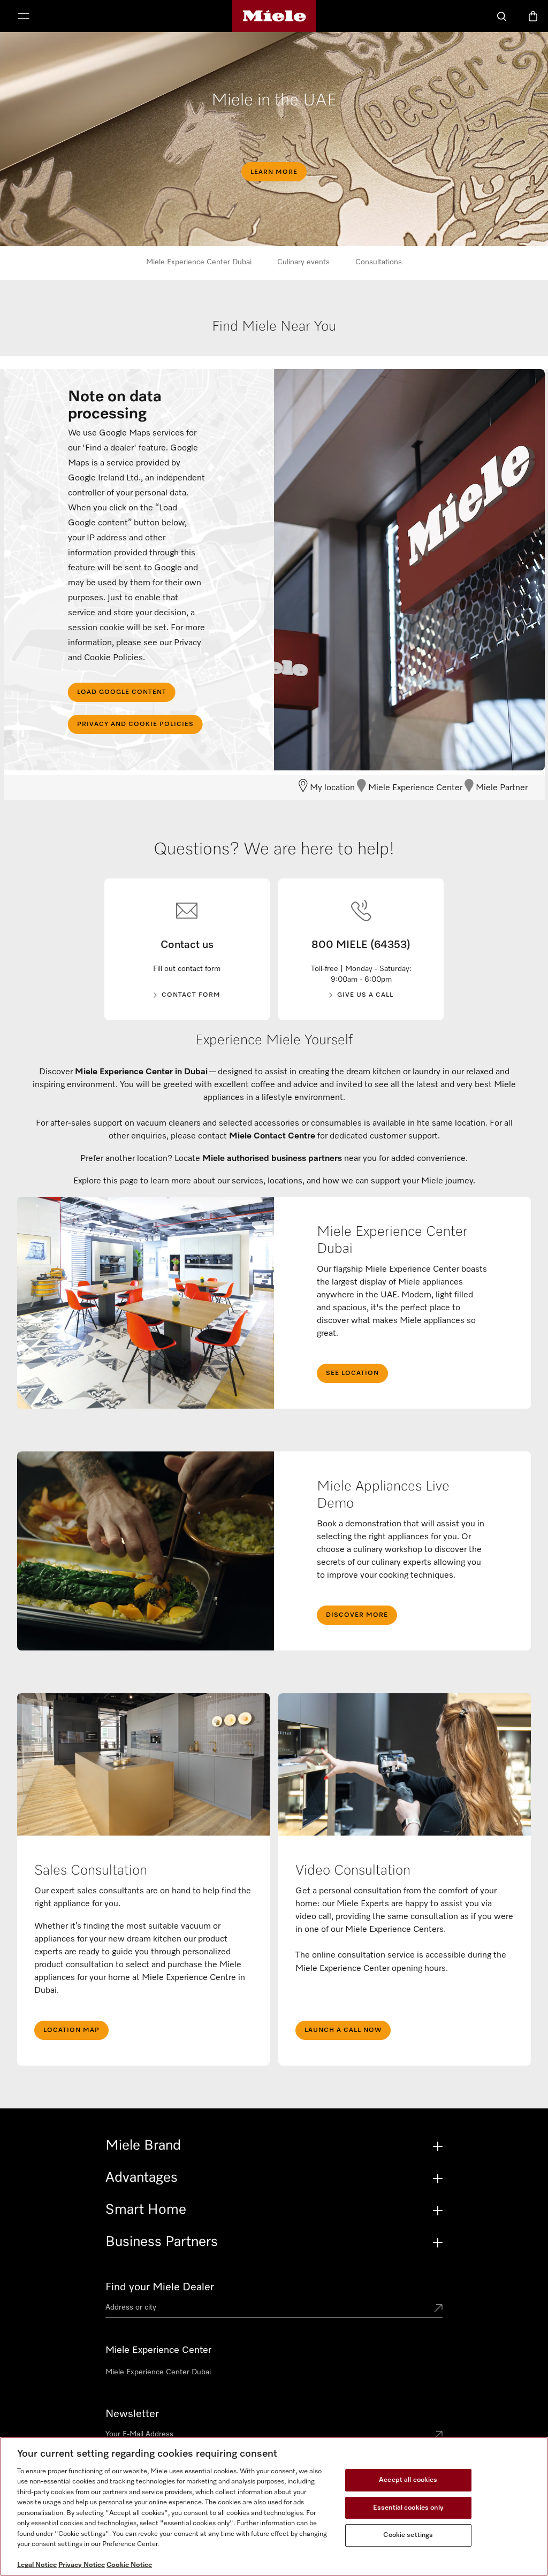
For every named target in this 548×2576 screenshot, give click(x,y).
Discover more (357, 1615)
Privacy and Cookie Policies (135, 724)
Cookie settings (408, 2535)
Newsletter (132, 2414)
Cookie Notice (129, 2565)
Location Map (71, 2030)
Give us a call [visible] (365, 995)
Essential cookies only (408, 2508)
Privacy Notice (82, 2565)
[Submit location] (438, 2309)
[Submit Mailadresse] (438, 2436)
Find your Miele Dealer (160, 2287)
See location (352, 1373)
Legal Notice (37, 2565)
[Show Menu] (24, 17)
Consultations (379, 262)
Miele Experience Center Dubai (199, 262)
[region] (274, 2506)
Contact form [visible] (191, 995)
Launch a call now (343, 2030)
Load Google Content (122, 692)
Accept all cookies (408, 2480)
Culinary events (303, 262)
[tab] (275, 338)
